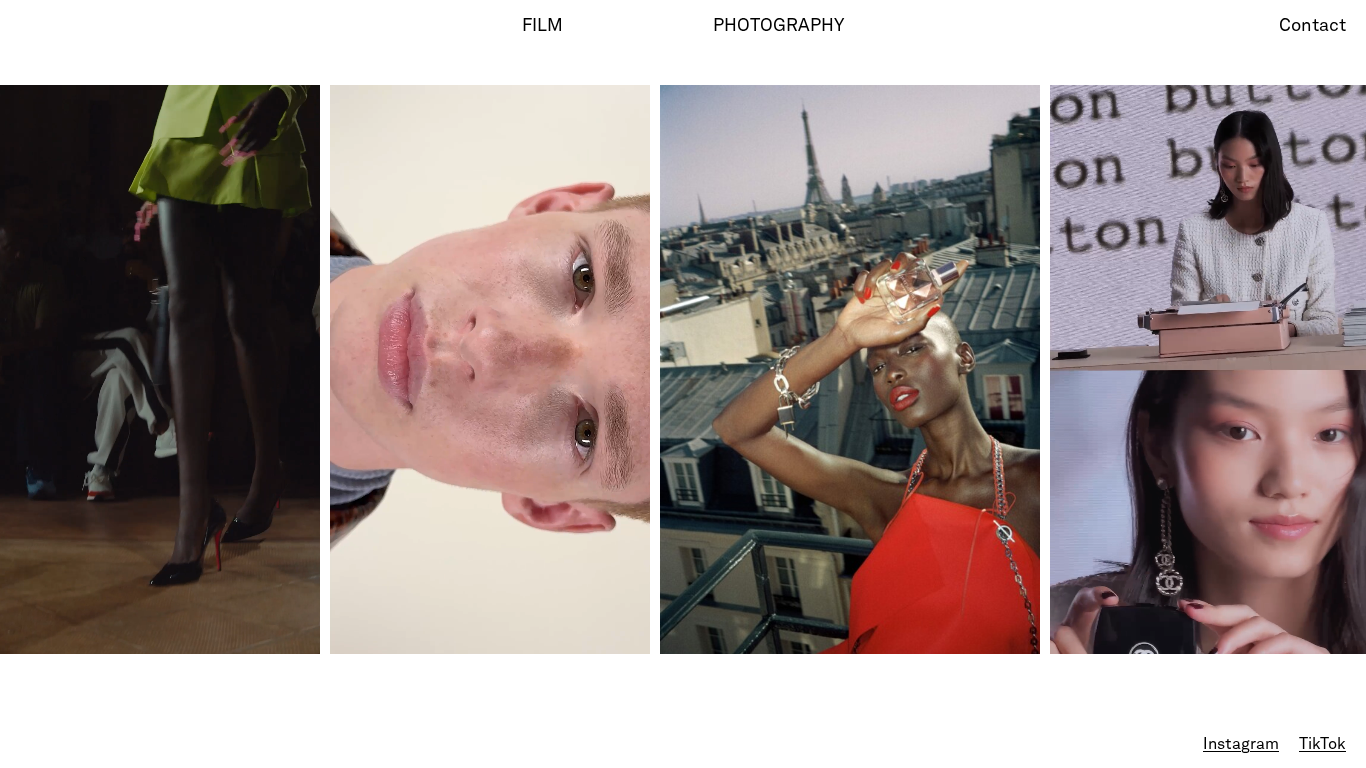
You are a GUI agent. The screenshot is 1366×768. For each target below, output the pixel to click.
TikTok (1322, 745)
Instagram (1241, 745)
